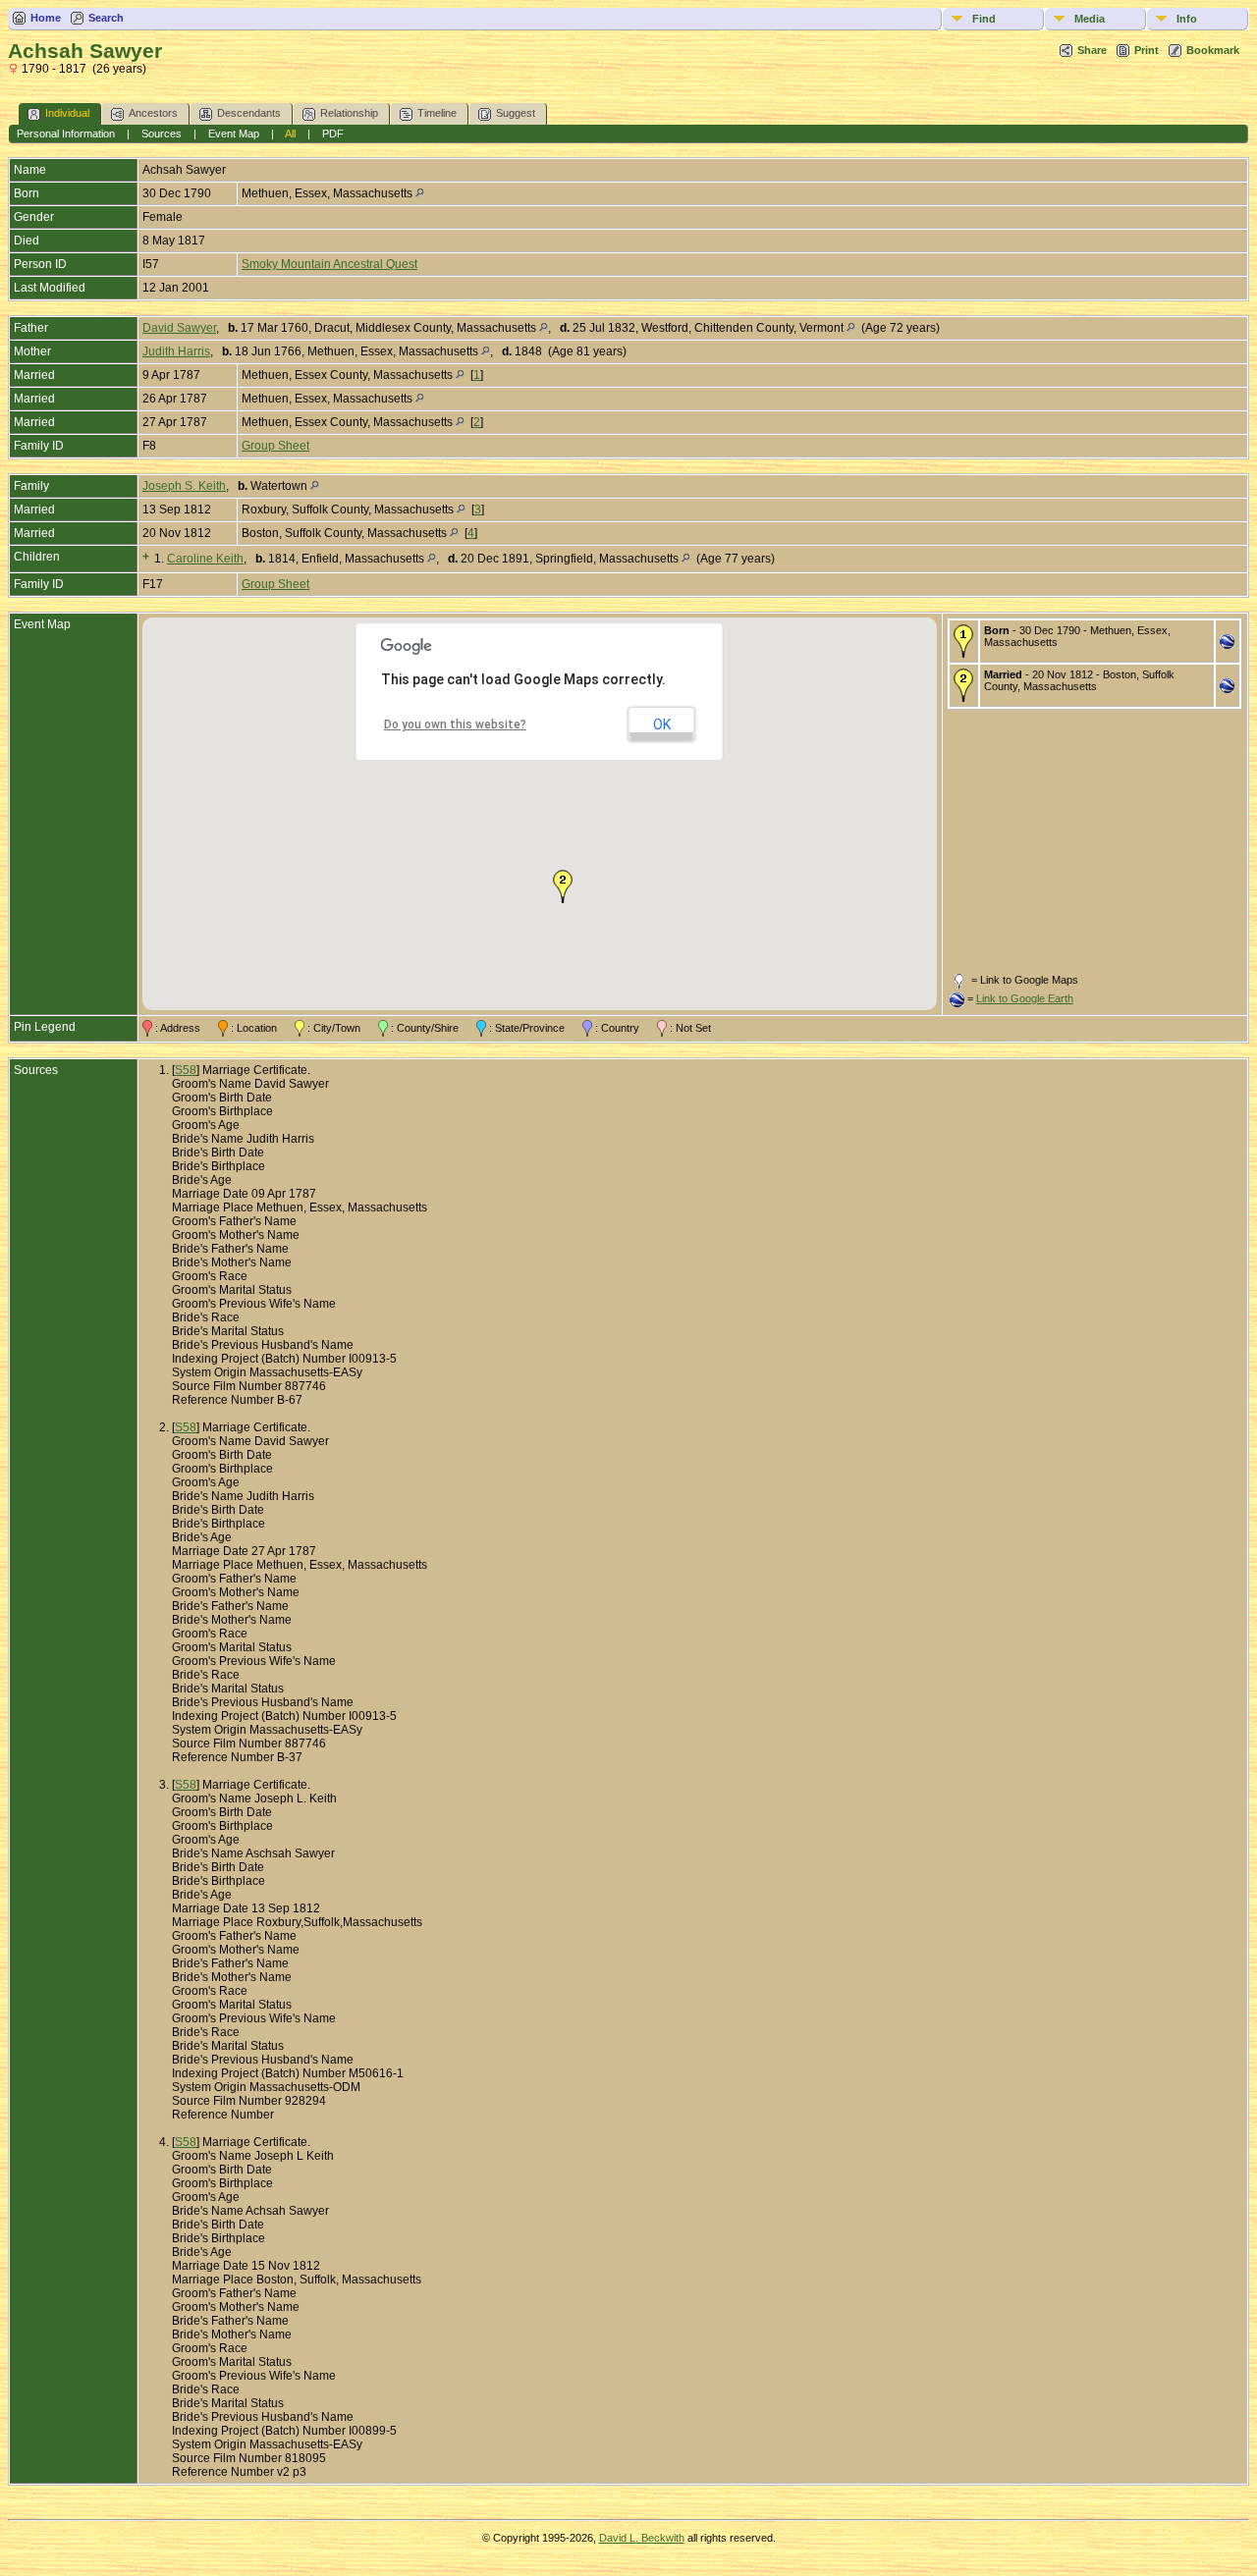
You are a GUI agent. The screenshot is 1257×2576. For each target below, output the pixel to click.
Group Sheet (275, 446)
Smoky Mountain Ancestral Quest (329, 264)
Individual (67, 113)
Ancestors (153, 113)
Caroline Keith (205, 559)
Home (46, 18)
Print (1147, 50)
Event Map (234, 134)
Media (1090, 19)
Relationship (349, 113)
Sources (162, 134)
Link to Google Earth (1025, 998)
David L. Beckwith (642, 2538)
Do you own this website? (455, 724)
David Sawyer (179, 328)
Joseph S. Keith (184, 486)
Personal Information (66, 134)
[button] (563, 886)
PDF (333, 134)
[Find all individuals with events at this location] (420, 193)
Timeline (437, 113)
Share (1092, 50)
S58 (186, 1070)
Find (984, 19)
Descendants (249, 113)
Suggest (516, 113)
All (290, 134)
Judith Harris (176, 351)
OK (662, 724)
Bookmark (1213, 50)
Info (1187, 19)
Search (106, 18)
